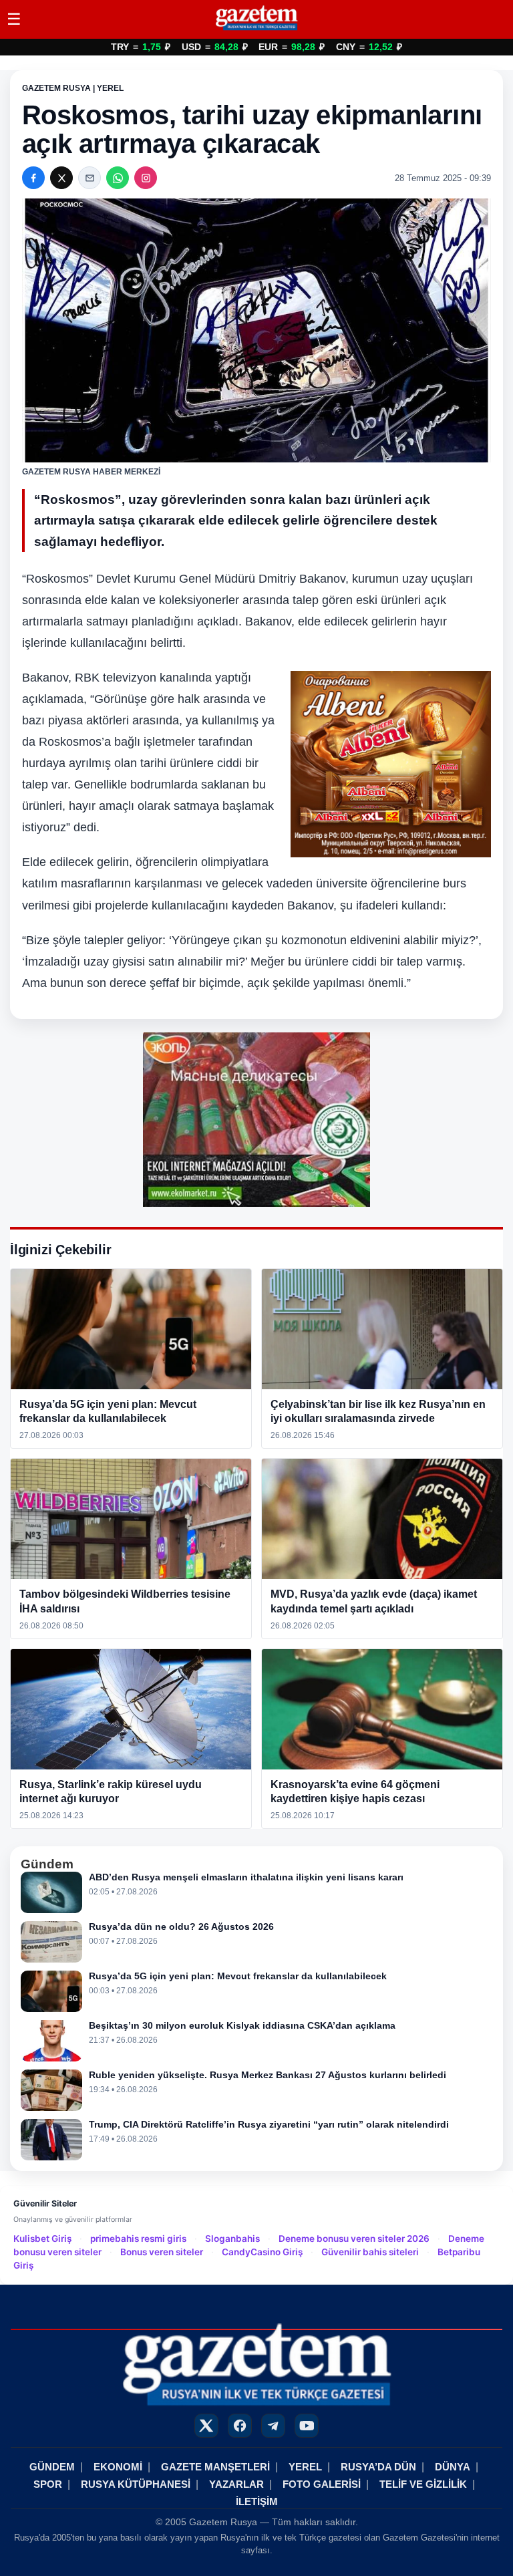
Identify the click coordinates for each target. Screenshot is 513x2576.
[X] (61, 178)
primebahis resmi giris (138, 2239)
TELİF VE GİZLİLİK (423, 2484)
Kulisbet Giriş (42, 2239)
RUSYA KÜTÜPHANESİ (136, 2484)
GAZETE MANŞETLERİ (215, 2467)
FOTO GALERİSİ (322, 2484)
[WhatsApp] (118, 178)
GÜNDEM (52, 2467)
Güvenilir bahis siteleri (370, 2252)
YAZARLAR (236, 2484)
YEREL (305, 2467)
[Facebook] (33, 178)
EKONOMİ (118, 2467)
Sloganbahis (232, 2239)
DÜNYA (453, 2467)
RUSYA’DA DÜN (378, 2467)
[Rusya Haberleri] (256, 30)
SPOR (48, 2484)
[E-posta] (90, 178)
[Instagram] (146, 178)
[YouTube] (307, 2426)
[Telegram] (273, 2426)
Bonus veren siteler (162, 2252)
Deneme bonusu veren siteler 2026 (354, 2239)
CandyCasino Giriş (262, 2252)
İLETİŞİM (257, 2501)
